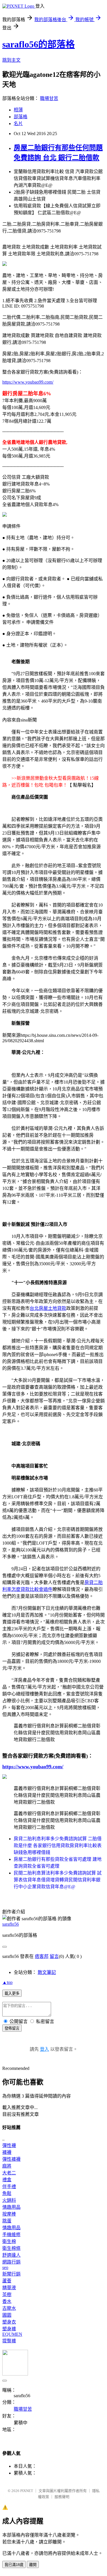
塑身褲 (9, 2329)
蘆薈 (7, 2281)
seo (5, 2267)
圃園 (7, 2315)
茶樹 (7, 2295)
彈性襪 (9, 2145)
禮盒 (7, 2180)
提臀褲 (9, 2341)
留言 (54, 1956)
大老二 (9, 2173)
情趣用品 (11, 2207)
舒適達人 (11, 2255)
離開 (33, 2565)
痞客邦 (42, 1956)
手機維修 (11, 2235)
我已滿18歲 (14, 2565)
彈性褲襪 (11, 2159)
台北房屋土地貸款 (48, 1308)
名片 (18, 124)
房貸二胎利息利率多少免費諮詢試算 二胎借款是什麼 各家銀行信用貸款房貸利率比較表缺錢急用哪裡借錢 (58, 1846)
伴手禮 (9, 2187)
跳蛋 (7, 2221)
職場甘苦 (49, 98)
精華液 (9, 2288)
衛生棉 (9, 2241)
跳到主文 (11, 60)
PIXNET (27, 2491)
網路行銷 (11, 2262)
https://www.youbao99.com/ (28, 382)
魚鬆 (7, 2193)
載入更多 (12, 1993)
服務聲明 (62, 2497)
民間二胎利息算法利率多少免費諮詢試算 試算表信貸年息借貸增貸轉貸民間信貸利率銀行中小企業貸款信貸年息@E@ (58, 1880)
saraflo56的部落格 (39, 44)
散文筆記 (47, 1972)
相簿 (18, 110)
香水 (7, 2301)
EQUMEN (12, 2334)
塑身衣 (9, 2322)
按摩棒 (9, 2214)
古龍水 (9, 2308)
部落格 (21, 117)
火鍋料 (9, 2200)
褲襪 (7, 2152)
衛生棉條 (11, 2248)
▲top (7, 1982)
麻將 (7, 2166)
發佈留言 (12, 2028)
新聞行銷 (11, 2274)
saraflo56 (11, 1924)
